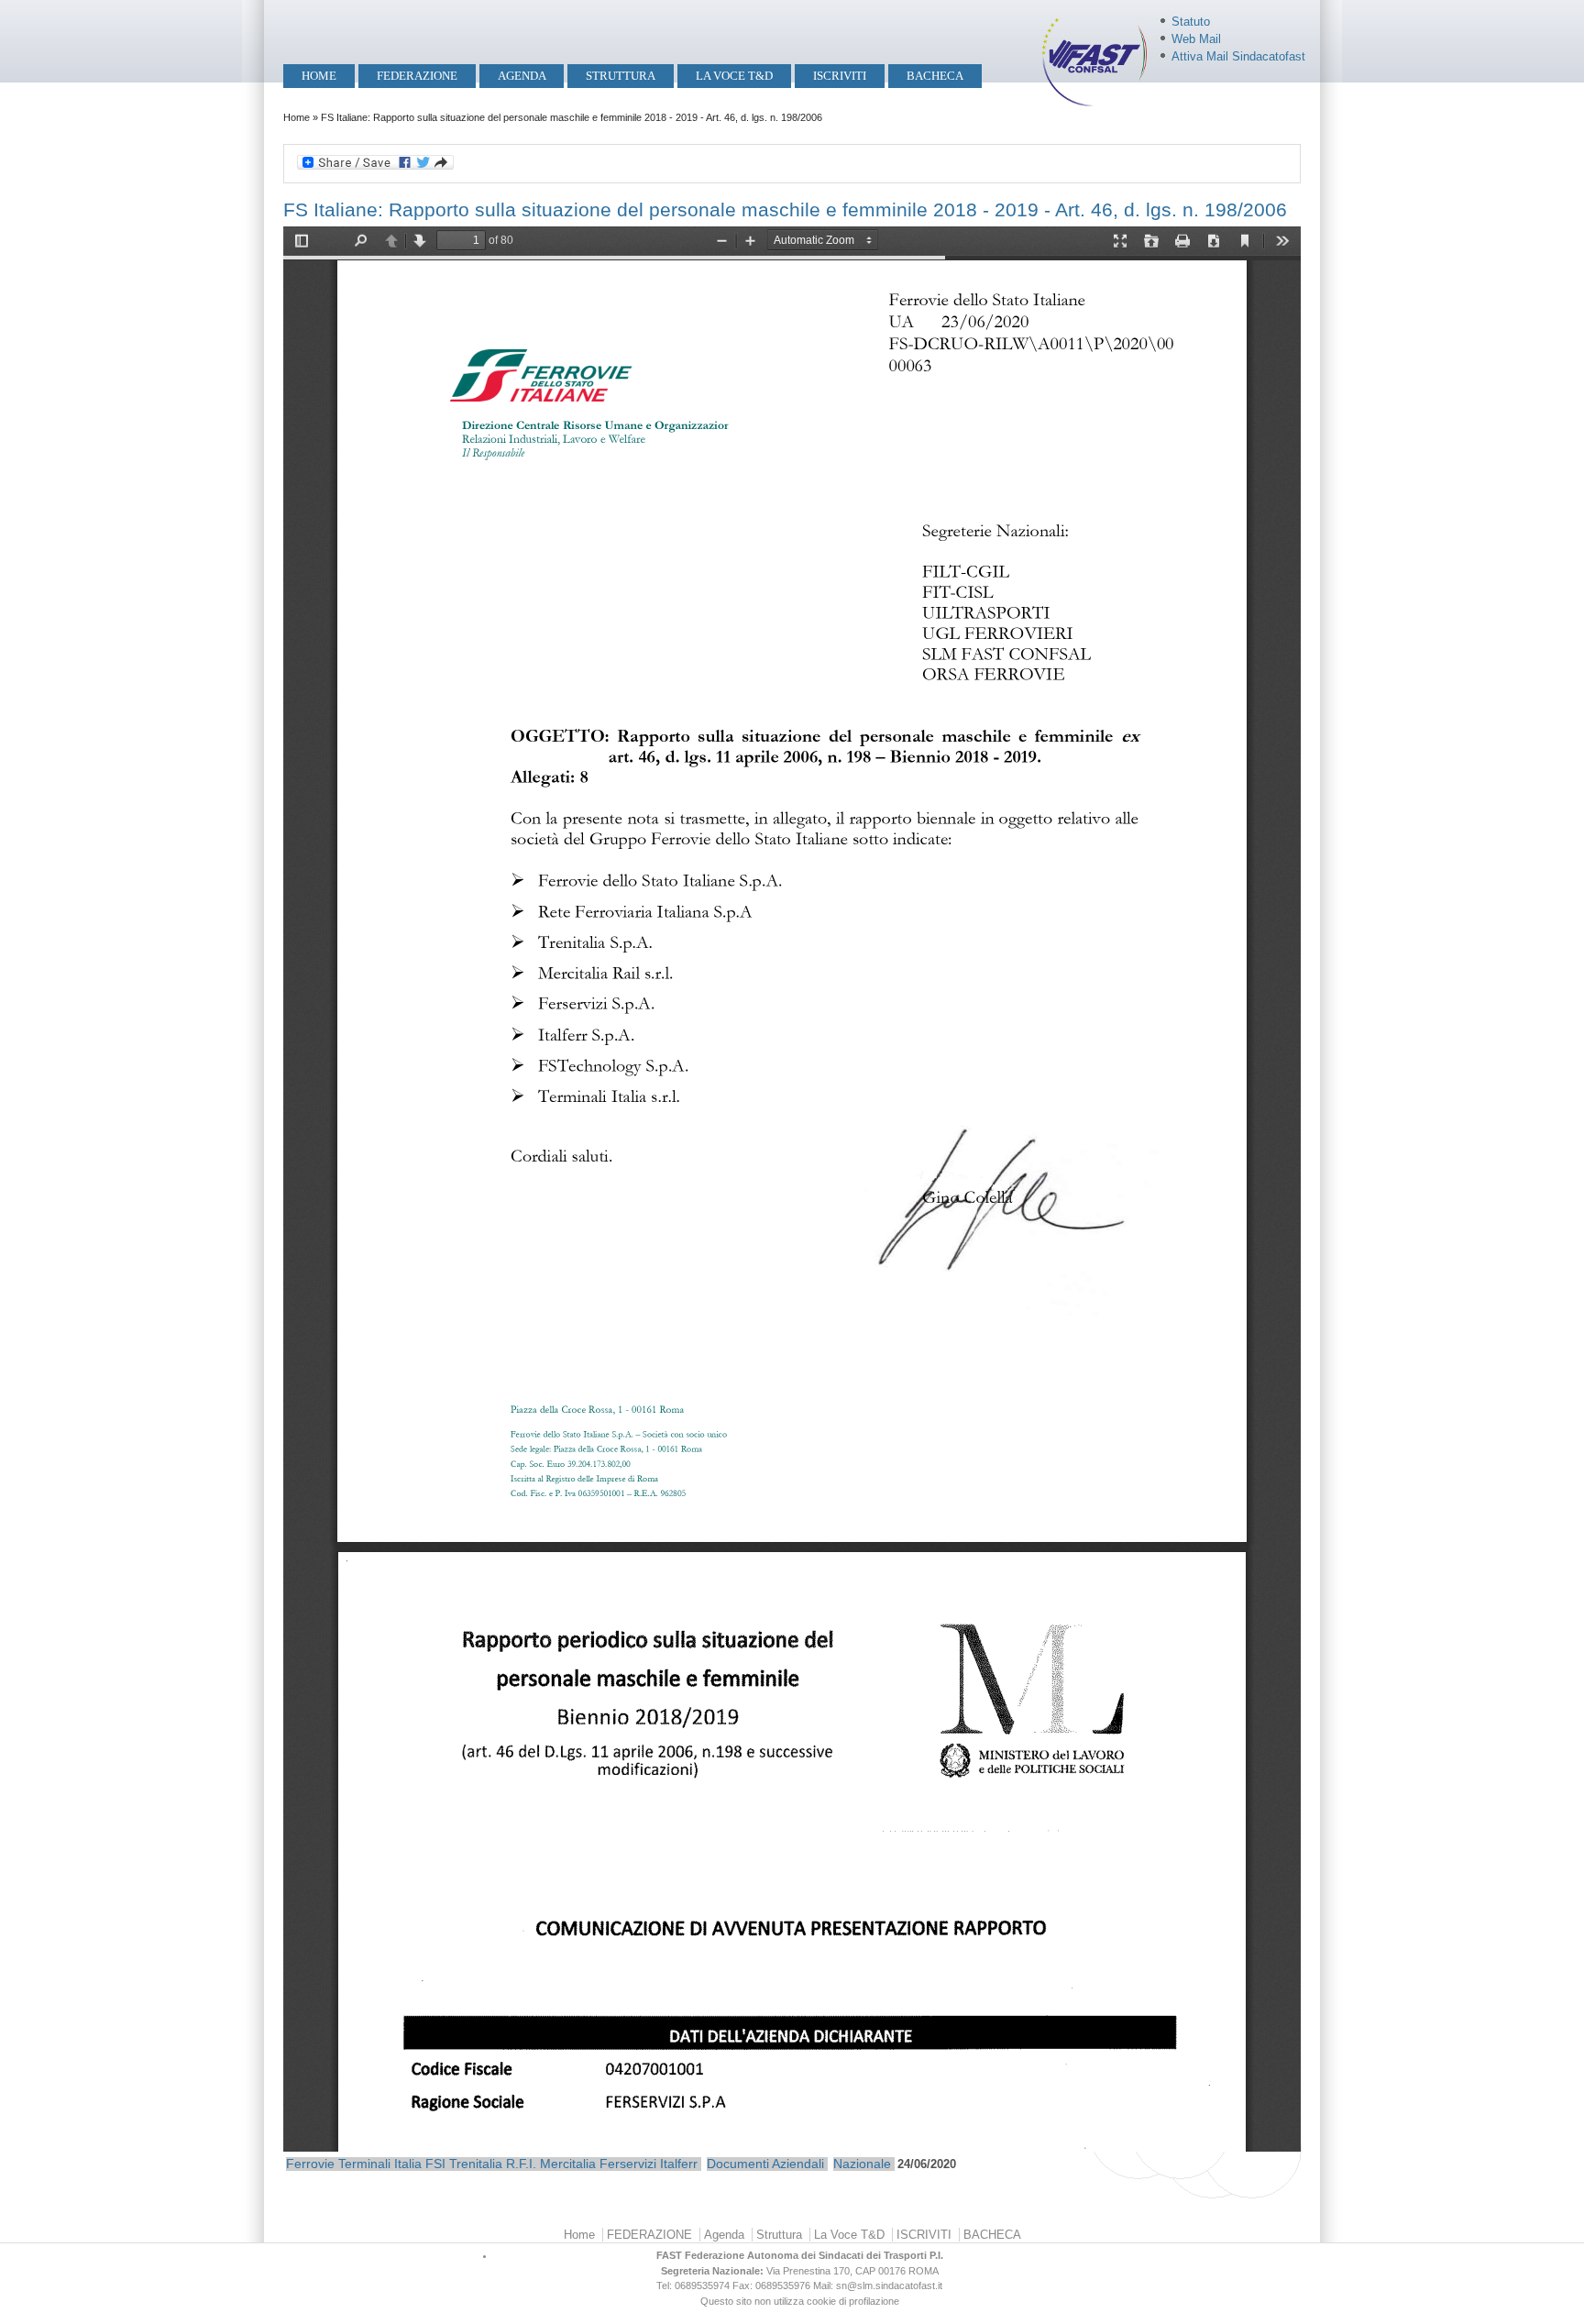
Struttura (621, 76)
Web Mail (1196, 39)
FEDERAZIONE (417, 76)
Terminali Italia (380, 2164)
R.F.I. (521, 2164)
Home (319, 76)
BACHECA (935, 76)
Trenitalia (476, 2164)
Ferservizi (628, 2164)
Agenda (522, 76)
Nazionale (862, 2164)
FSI (435, 2164)
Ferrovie (310, 2164)
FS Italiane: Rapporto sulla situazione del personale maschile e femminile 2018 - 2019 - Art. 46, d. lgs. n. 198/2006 (785, 209)
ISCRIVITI (840, 76)
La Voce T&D (734, 76)
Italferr (679, 2164)
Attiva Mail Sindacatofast (1238, 56)
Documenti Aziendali (765, 2164)
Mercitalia (568, 2164)
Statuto (1191, 22)
